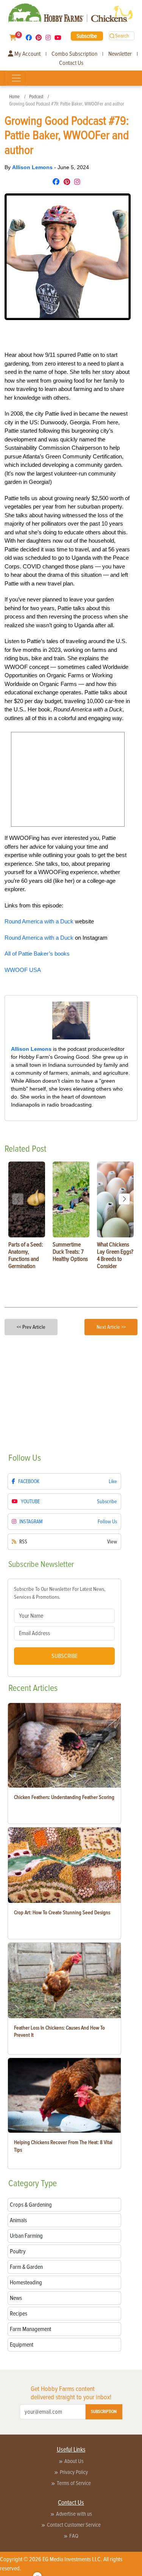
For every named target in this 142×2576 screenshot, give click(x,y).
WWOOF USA (23, 970)
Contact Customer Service (74, 2525)
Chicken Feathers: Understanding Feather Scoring (64, 1797)
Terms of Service (74, 2483)
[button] (124, 1199)
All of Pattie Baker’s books (37, 954)
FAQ (74, 2536)
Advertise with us (74, 2514)
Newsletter (120, 54)
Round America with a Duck (39, 921)
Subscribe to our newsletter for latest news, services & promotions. (60, 1593)
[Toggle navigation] (16, 78)
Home (14, 97)
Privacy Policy (74, 2472)
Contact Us (71, 63)
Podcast (36, 97)
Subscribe (87, 36)
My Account (27, 54)
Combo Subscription (74, 54)
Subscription (104, 2412)
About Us (74, 2461)
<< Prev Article (31, 1327)
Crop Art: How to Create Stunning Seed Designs (62, 1913)
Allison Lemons (33, 167)
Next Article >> (111, 1327)
